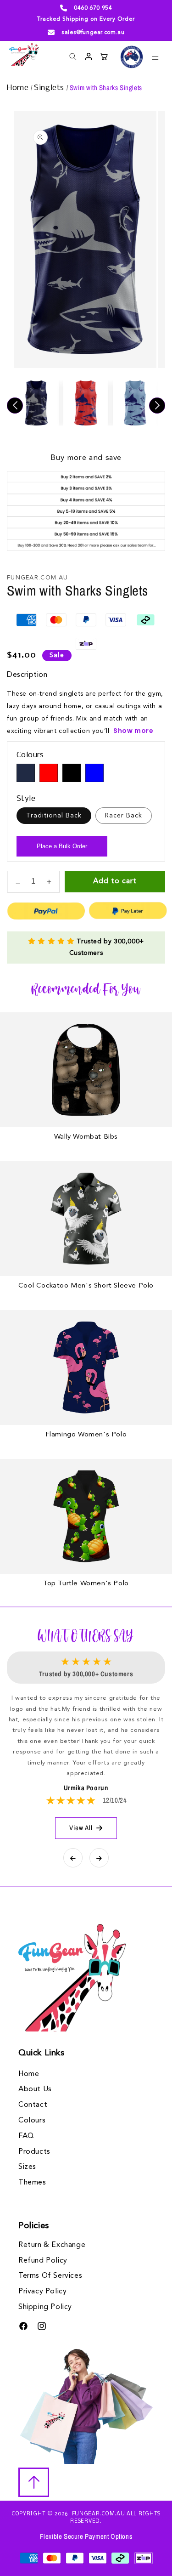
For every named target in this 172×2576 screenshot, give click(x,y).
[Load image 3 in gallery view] (135, 403)
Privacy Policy (42, 2292)
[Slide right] (157, 406)
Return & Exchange (52, 2245)
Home (19, 88)
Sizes (27, 2167)
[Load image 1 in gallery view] (36, 403)
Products (34, 2152)
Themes (32, 2183)
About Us (35, 2089)
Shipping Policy (45, 2307)
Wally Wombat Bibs (86, 1137)
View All (81, 1828)
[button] (155, 57)
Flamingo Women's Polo (86, 1435)
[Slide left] (15, 406)
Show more (133, 731)
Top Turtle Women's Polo (86, 1584)
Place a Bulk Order (62, 846)
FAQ (26, 2136)
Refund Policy (43, 2261)
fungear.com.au (99, 2514)
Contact (33, 2105)
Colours (32, 2121)
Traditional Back (54, 816)
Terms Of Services (50, 2276)
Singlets (50, 88)
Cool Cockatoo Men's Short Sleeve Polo (86, 1286)
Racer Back (124, 816)
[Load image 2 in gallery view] (86, 403)
